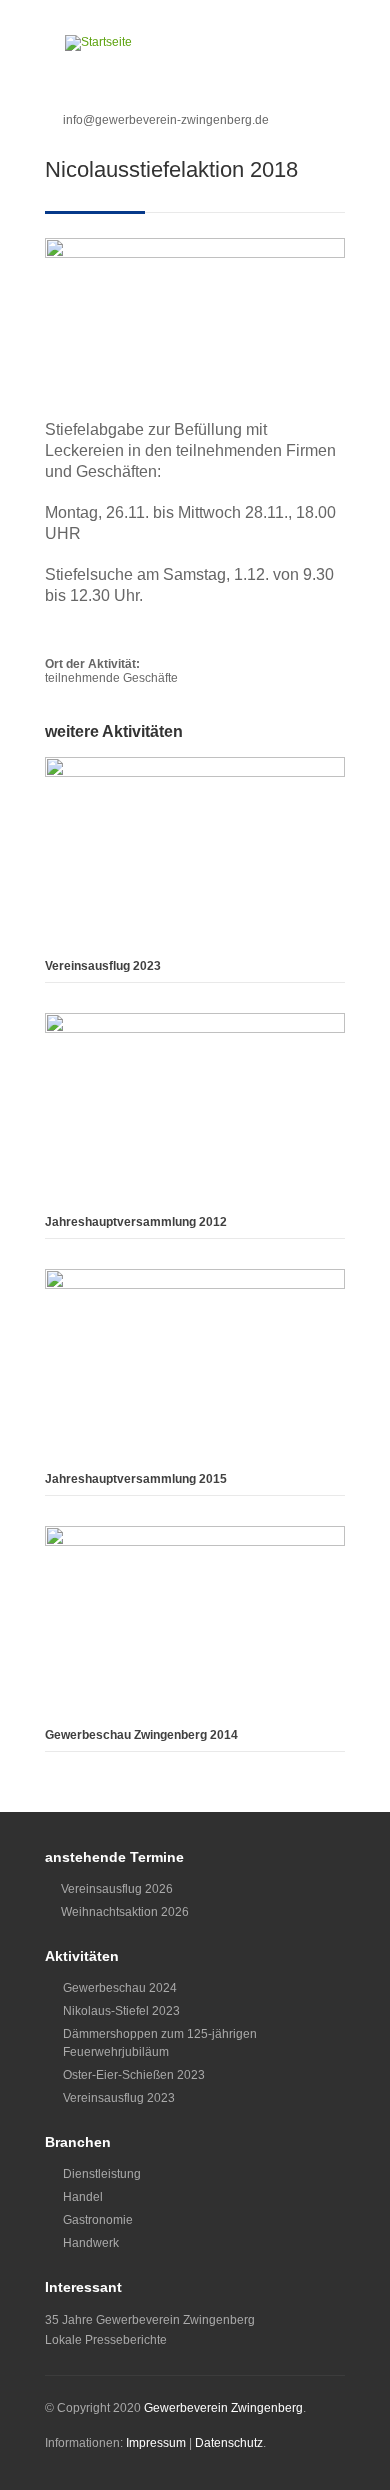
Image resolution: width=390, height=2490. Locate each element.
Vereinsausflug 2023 (103, 966)
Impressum (156, 2443)
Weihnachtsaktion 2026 (125, 1912)
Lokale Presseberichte (106, 2340)
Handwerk (91, 2243)
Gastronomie (98, 2220)
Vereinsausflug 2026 (117, 1889)
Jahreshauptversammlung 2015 (136, 1479)
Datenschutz (229, 2443)
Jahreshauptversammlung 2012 (136, 1222)
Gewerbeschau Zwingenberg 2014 (141, 1735)
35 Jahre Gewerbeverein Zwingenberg (150, 2320)
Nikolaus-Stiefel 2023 (121, 2011)
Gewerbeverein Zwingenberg (223, 2408)
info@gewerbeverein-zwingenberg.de (166, 120)
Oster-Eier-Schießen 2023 (134, 2075)
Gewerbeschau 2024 (120, 1988)
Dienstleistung (102, 2174)
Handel (83, 2197)
